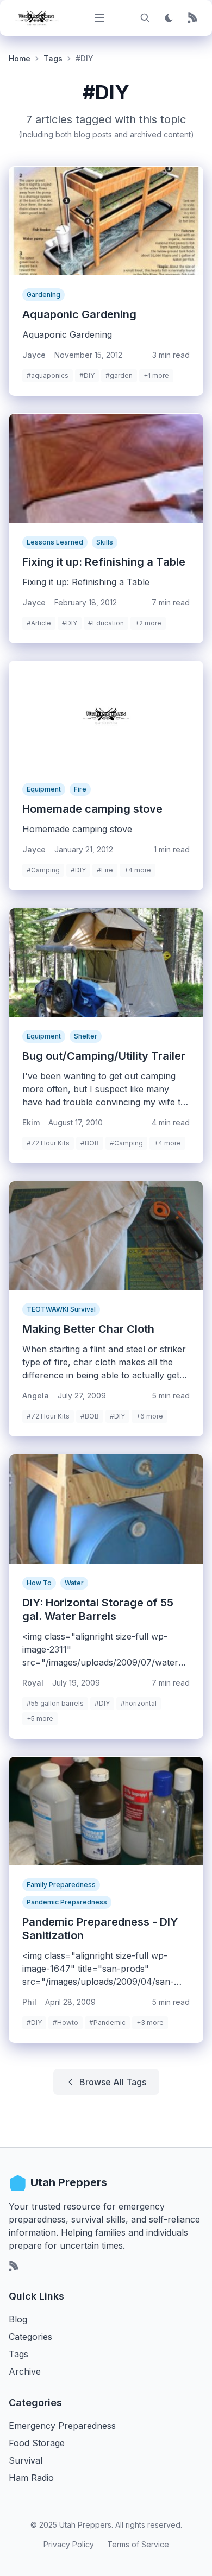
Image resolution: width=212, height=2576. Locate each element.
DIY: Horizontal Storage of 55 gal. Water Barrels (98, 1609)
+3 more (150, 2023)
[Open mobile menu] (99, 18)
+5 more (40, 1719)
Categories (30, 2337)
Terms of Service (138, 2544)
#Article (39, 623)
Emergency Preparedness (62, 2426)
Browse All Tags (113, 2082)
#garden (119, 375)
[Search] (145, 18)
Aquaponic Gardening (79, 314)
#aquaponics (48, 375)
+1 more (156, 375)
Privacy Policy (69, 2544)
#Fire (105, 870)
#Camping (43, 870)
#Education (106, 623)
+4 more (138, 870)
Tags (53, 58)
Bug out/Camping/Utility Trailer (104, 1056)
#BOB (90, 1143)
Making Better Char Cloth (88, 1329)
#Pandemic (107, 2023)
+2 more (148, 623)
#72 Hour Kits (48, 1143)
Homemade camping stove (92, 809)
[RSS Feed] (193, 18)
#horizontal (139, 1703)
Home (20, 58)
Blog (18, 2319)
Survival (26, 2460)
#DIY (87, 375)
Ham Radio (31, 2478)
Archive (25, 2371)
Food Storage (37, 2443)
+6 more (149, 1416)
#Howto (66, 2023)
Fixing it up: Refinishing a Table (104, 562)
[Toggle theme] (169, 18)
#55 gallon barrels (55, 1703)
